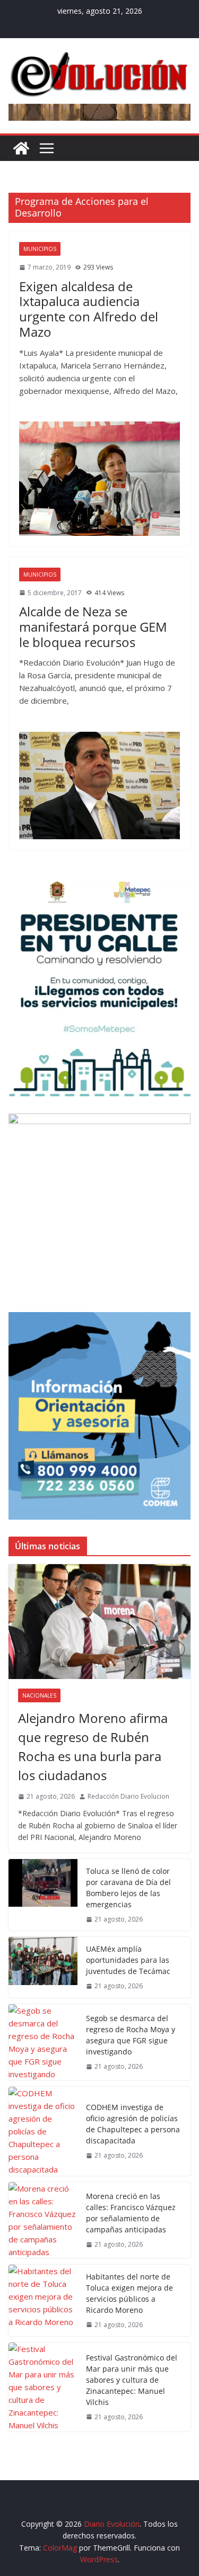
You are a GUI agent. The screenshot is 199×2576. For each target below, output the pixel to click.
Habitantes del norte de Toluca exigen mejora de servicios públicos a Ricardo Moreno (129, 2293)
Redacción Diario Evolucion (128, 1796)
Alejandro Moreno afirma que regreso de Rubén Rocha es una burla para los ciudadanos (93, 1747)
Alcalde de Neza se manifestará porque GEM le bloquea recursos (93, 627)
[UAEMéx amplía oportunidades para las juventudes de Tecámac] (43, 1967)
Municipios (40, 249)
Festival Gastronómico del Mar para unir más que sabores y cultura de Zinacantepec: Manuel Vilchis (132, 2380)
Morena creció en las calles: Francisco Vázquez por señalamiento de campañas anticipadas (131, 2213)
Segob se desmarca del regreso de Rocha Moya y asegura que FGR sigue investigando (131, 2035)
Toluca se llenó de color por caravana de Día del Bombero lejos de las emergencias (128, 1888)
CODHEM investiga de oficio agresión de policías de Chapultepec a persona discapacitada (133, 2124)
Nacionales (39, 1695)
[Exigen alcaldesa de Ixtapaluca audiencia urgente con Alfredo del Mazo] (99, 478)
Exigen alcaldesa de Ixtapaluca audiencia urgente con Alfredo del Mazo (89, 309)
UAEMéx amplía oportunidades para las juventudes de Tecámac (128, 1960)
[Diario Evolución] (21, 148)
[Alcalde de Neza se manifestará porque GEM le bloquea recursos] (99, 786)
